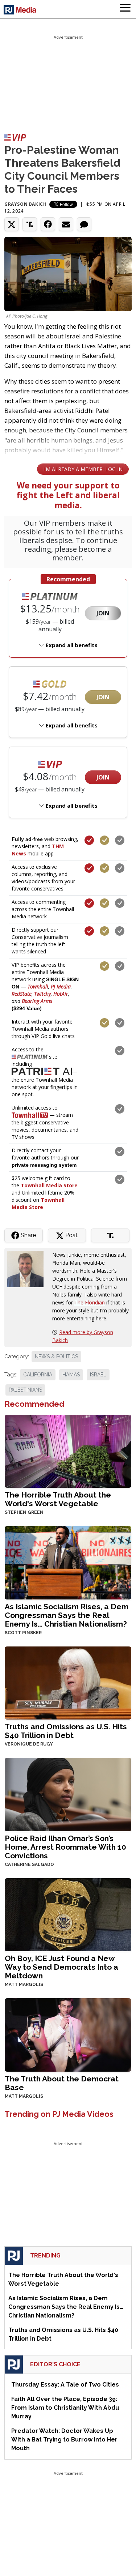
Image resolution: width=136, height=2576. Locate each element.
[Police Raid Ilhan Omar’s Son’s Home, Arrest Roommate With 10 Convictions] (68, 1794)
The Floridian (90, 1302)
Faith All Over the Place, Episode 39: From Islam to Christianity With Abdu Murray (65, 2408)
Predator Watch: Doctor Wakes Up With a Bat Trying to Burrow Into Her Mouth (64, 2440)
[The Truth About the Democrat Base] (68, 2034)
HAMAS (71, 1375)
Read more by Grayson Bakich (83, 1336)
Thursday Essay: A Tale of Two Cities (65, 2385)
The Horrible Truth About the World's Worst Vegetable (58, 1499)
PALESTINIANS (25, 1390)
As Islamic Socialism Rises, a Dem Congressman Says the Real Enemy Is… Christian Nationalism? (67, 1615)
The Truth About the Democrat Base (62, 2083)
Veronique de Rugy (29, 1744)
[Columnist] (28, 1268)
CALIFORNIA (38, 1375)
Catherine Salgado (29, 1864)
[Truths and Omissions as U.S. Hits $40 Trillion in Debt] (68, 1682)
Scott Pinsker (23, 1633)
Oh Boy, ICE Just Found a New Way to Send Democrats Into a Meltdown (61, 1967)
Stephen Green (24, 1512)
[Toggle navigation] (125, 9)
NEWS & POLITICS (56, 1357)
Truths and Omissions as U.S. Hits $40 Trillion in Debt (66, 1731)
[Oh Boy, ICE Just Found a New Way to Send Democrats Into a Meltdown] (68, 1914)
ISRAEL (98, 1375)
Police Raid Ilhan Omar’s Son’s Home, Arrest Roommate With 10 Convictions (65, 1847)
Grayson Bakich (25, 204)
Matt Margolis (24, 1985)
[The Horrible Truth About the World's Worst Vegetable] (68, 1450)
